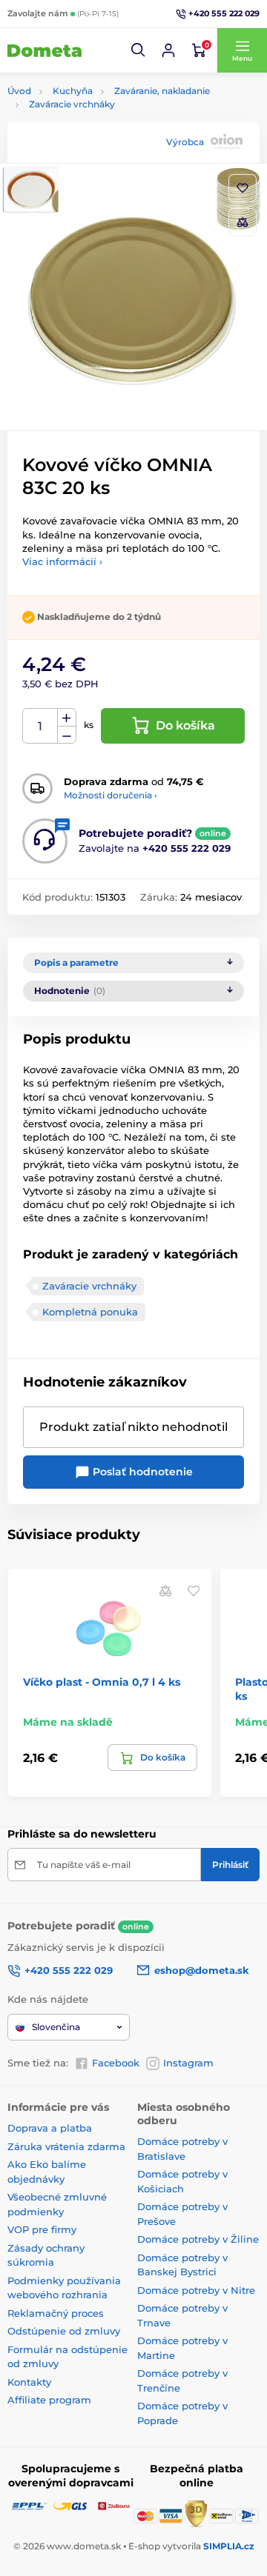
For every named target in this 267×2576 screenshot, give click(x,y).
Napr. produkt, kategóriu (102, 119)
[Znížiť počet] (67, 735)
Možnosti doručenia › (111, 795)
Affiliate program (49, 2400)
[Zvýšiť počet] (67, 718)
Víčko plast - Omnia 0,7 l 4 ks (102, 1682)
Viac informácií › (62, 561)
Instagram (188, 2063)
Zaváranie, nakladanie (162, 91)
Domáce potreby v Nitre (196, 2290)
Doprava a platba (50, 2128)
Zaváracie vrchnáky (72, 104)
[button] (139, 50)
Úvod (19, 91)
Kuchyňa (73, 91)
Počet (40, 726)
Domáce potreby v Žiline (198, 2239)
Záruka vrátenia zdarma (66, 2146)
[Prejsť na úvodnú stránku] (44, 50)
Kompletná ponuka (90, 1312)
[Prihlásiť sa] (168, 50)
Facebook (116, 2063)
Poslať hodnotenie (141, 1472)
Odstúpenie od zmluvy (64, 2331)
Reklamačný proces (56, 2313)
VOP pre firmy (42, 2229)
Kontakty (29, 2382)
